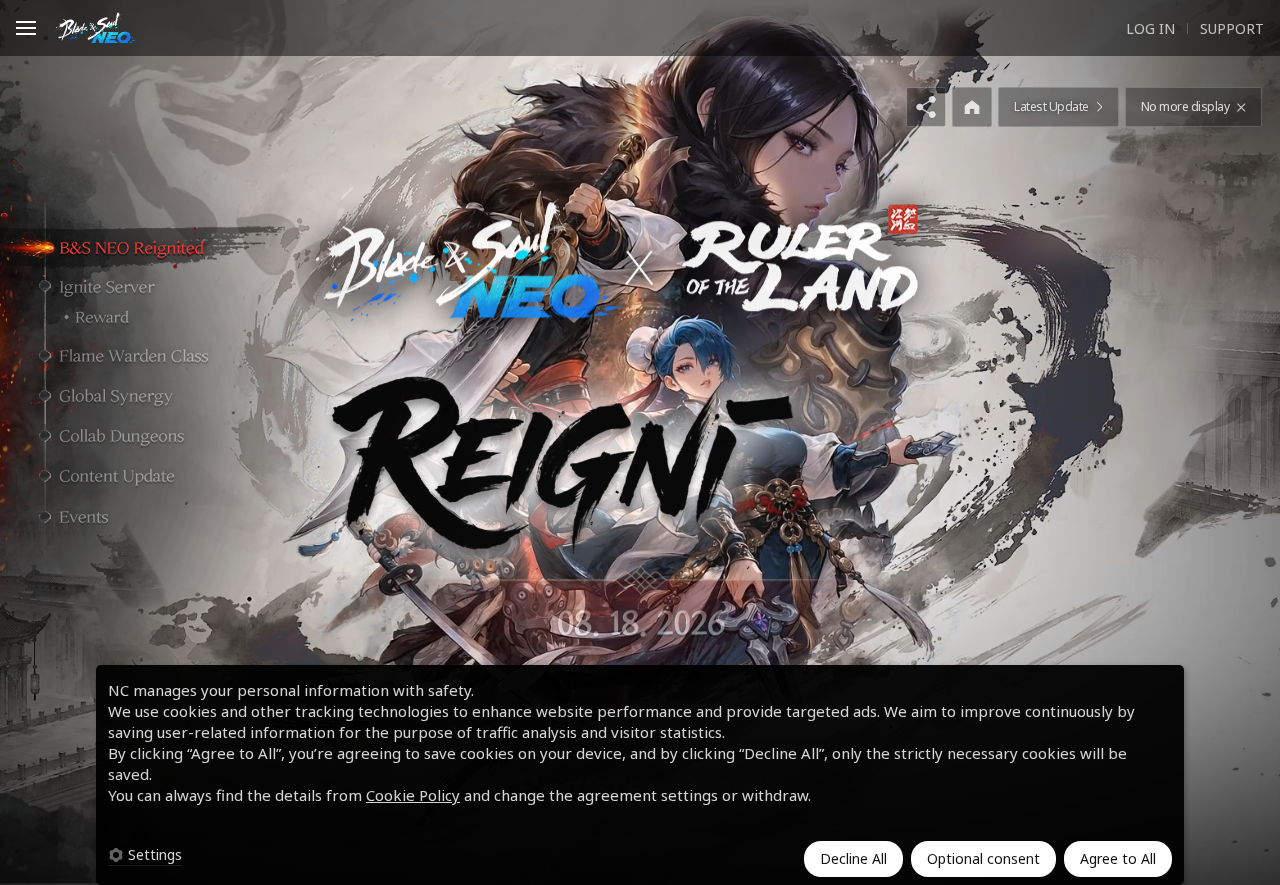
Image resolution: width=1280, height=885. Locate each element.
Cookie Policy (413, 795)
